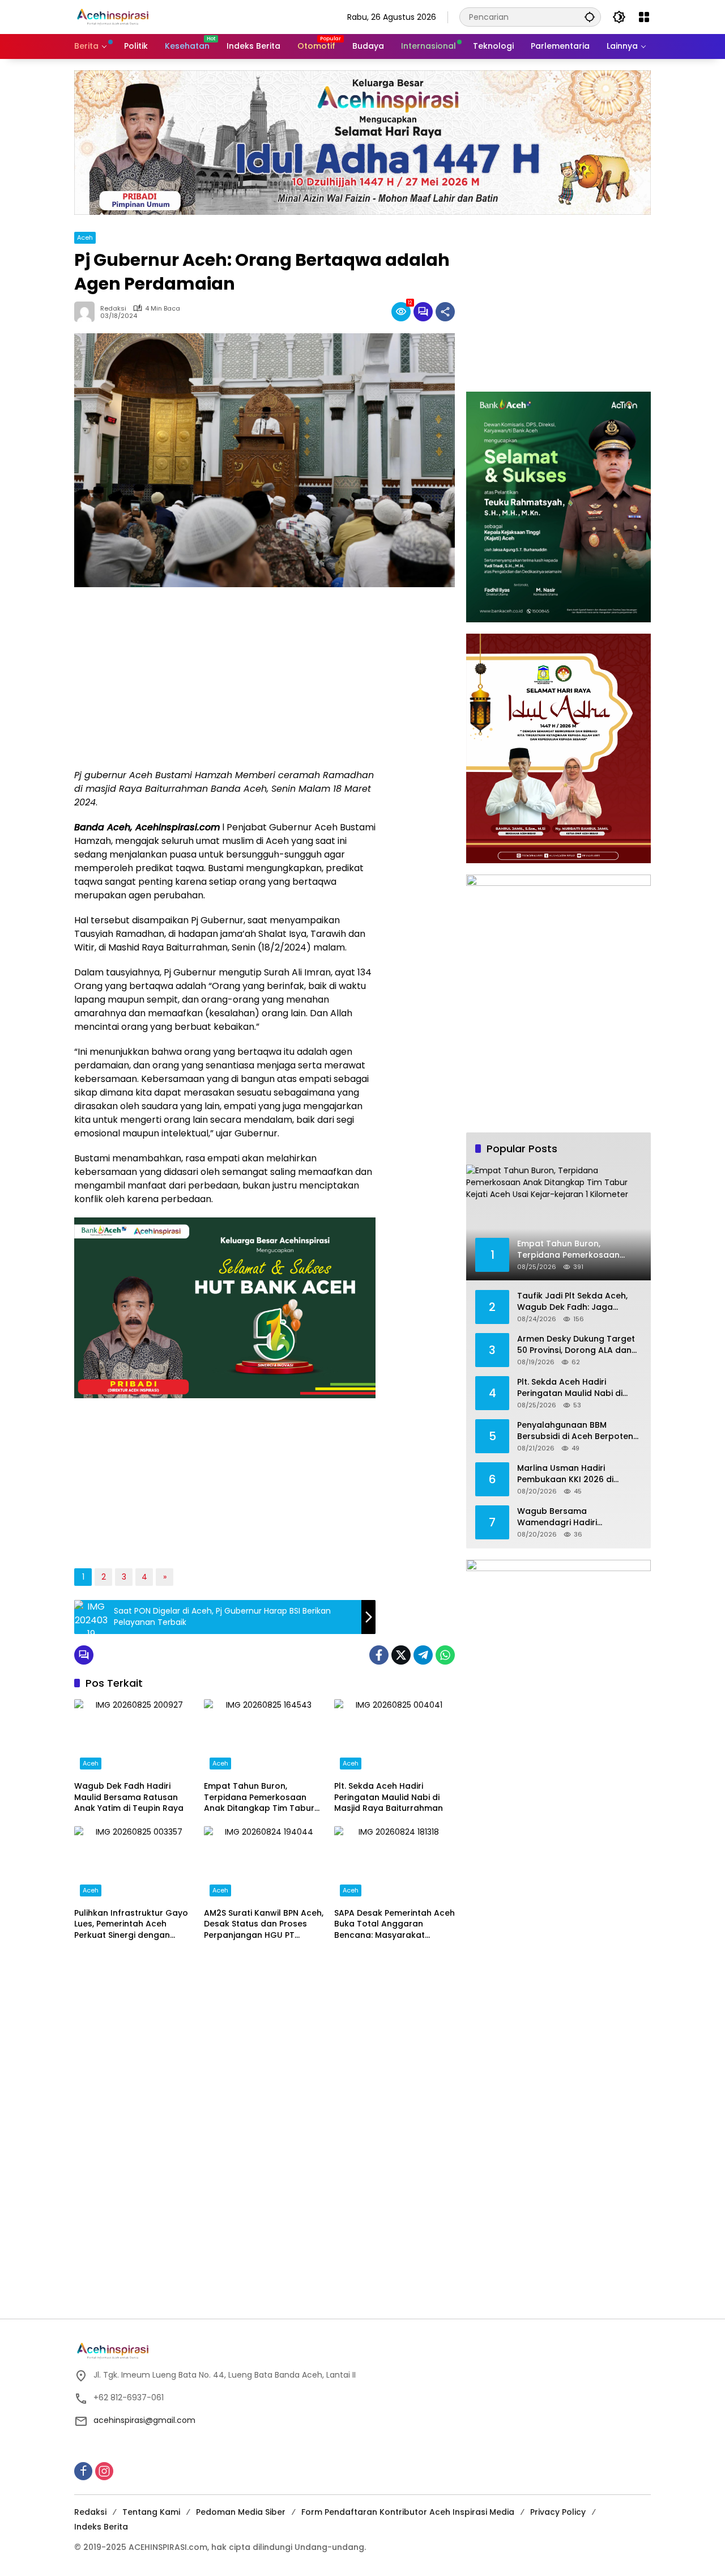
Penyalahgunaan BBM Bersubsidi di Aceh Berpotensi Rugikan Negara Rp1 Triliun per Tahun (578, 1431)
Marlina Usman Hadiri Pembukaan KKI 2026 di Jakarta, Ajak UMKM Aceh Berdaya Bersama (569, 1474)
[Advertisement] (225, 678)
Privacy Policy (558, 2512)
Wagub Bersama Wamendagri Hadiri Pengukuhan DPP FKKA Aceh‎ (574, 1517)
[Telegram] (423, 1655)
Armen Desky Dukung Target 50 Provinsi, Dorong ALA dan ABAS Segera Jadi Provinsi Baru (576, 1345)
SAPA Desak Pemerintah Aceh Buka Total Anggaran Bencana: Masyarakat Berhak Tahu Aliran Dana (395, 1924)
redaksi (113, 309)
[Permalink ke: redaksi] (87, 312)
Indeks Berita (101, 2527)
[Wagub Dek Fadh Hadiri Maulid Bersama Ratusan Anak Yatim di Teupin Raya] (135, 1737)
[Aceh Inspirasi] (116, 16)
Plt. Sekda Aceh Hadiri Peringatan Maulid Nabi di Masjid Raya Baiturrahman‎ (389, 1797)
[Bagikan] (445, 312)
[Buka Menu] (644, 17)
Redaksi (90, 2512)
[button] (590, 17)
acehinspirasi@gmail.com (144, 2420)
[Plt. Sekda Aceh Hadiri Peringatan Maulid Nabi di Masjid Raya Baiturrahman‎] (395, 1737)
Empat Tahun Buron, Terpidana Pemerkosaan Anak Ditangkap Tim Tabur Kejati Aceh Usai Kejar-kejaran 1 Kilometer (259, 1798)
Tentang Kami (151, 2512)
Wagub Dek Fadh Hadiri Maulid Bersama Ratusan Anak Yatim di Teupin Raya (129, 1797)
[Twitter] (401, 1655)
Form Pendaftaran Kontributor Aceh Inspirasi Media (408, 2512)
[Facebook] (379, 1655)
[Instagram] (104, 2471)
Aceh (85, 237)
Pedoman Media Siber (241, 2512)
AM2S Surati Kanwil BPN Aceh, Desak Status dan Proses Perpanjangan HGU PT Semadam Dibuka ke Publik (264, 1924)
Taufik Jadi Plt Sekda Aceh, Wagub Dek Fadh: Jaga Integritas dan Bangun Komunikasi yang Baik (572, 1302)
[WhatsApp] (445, 1655)
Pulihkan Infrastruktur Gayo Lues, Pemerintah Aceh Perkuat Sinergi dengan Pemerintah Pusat (131, 1924)
